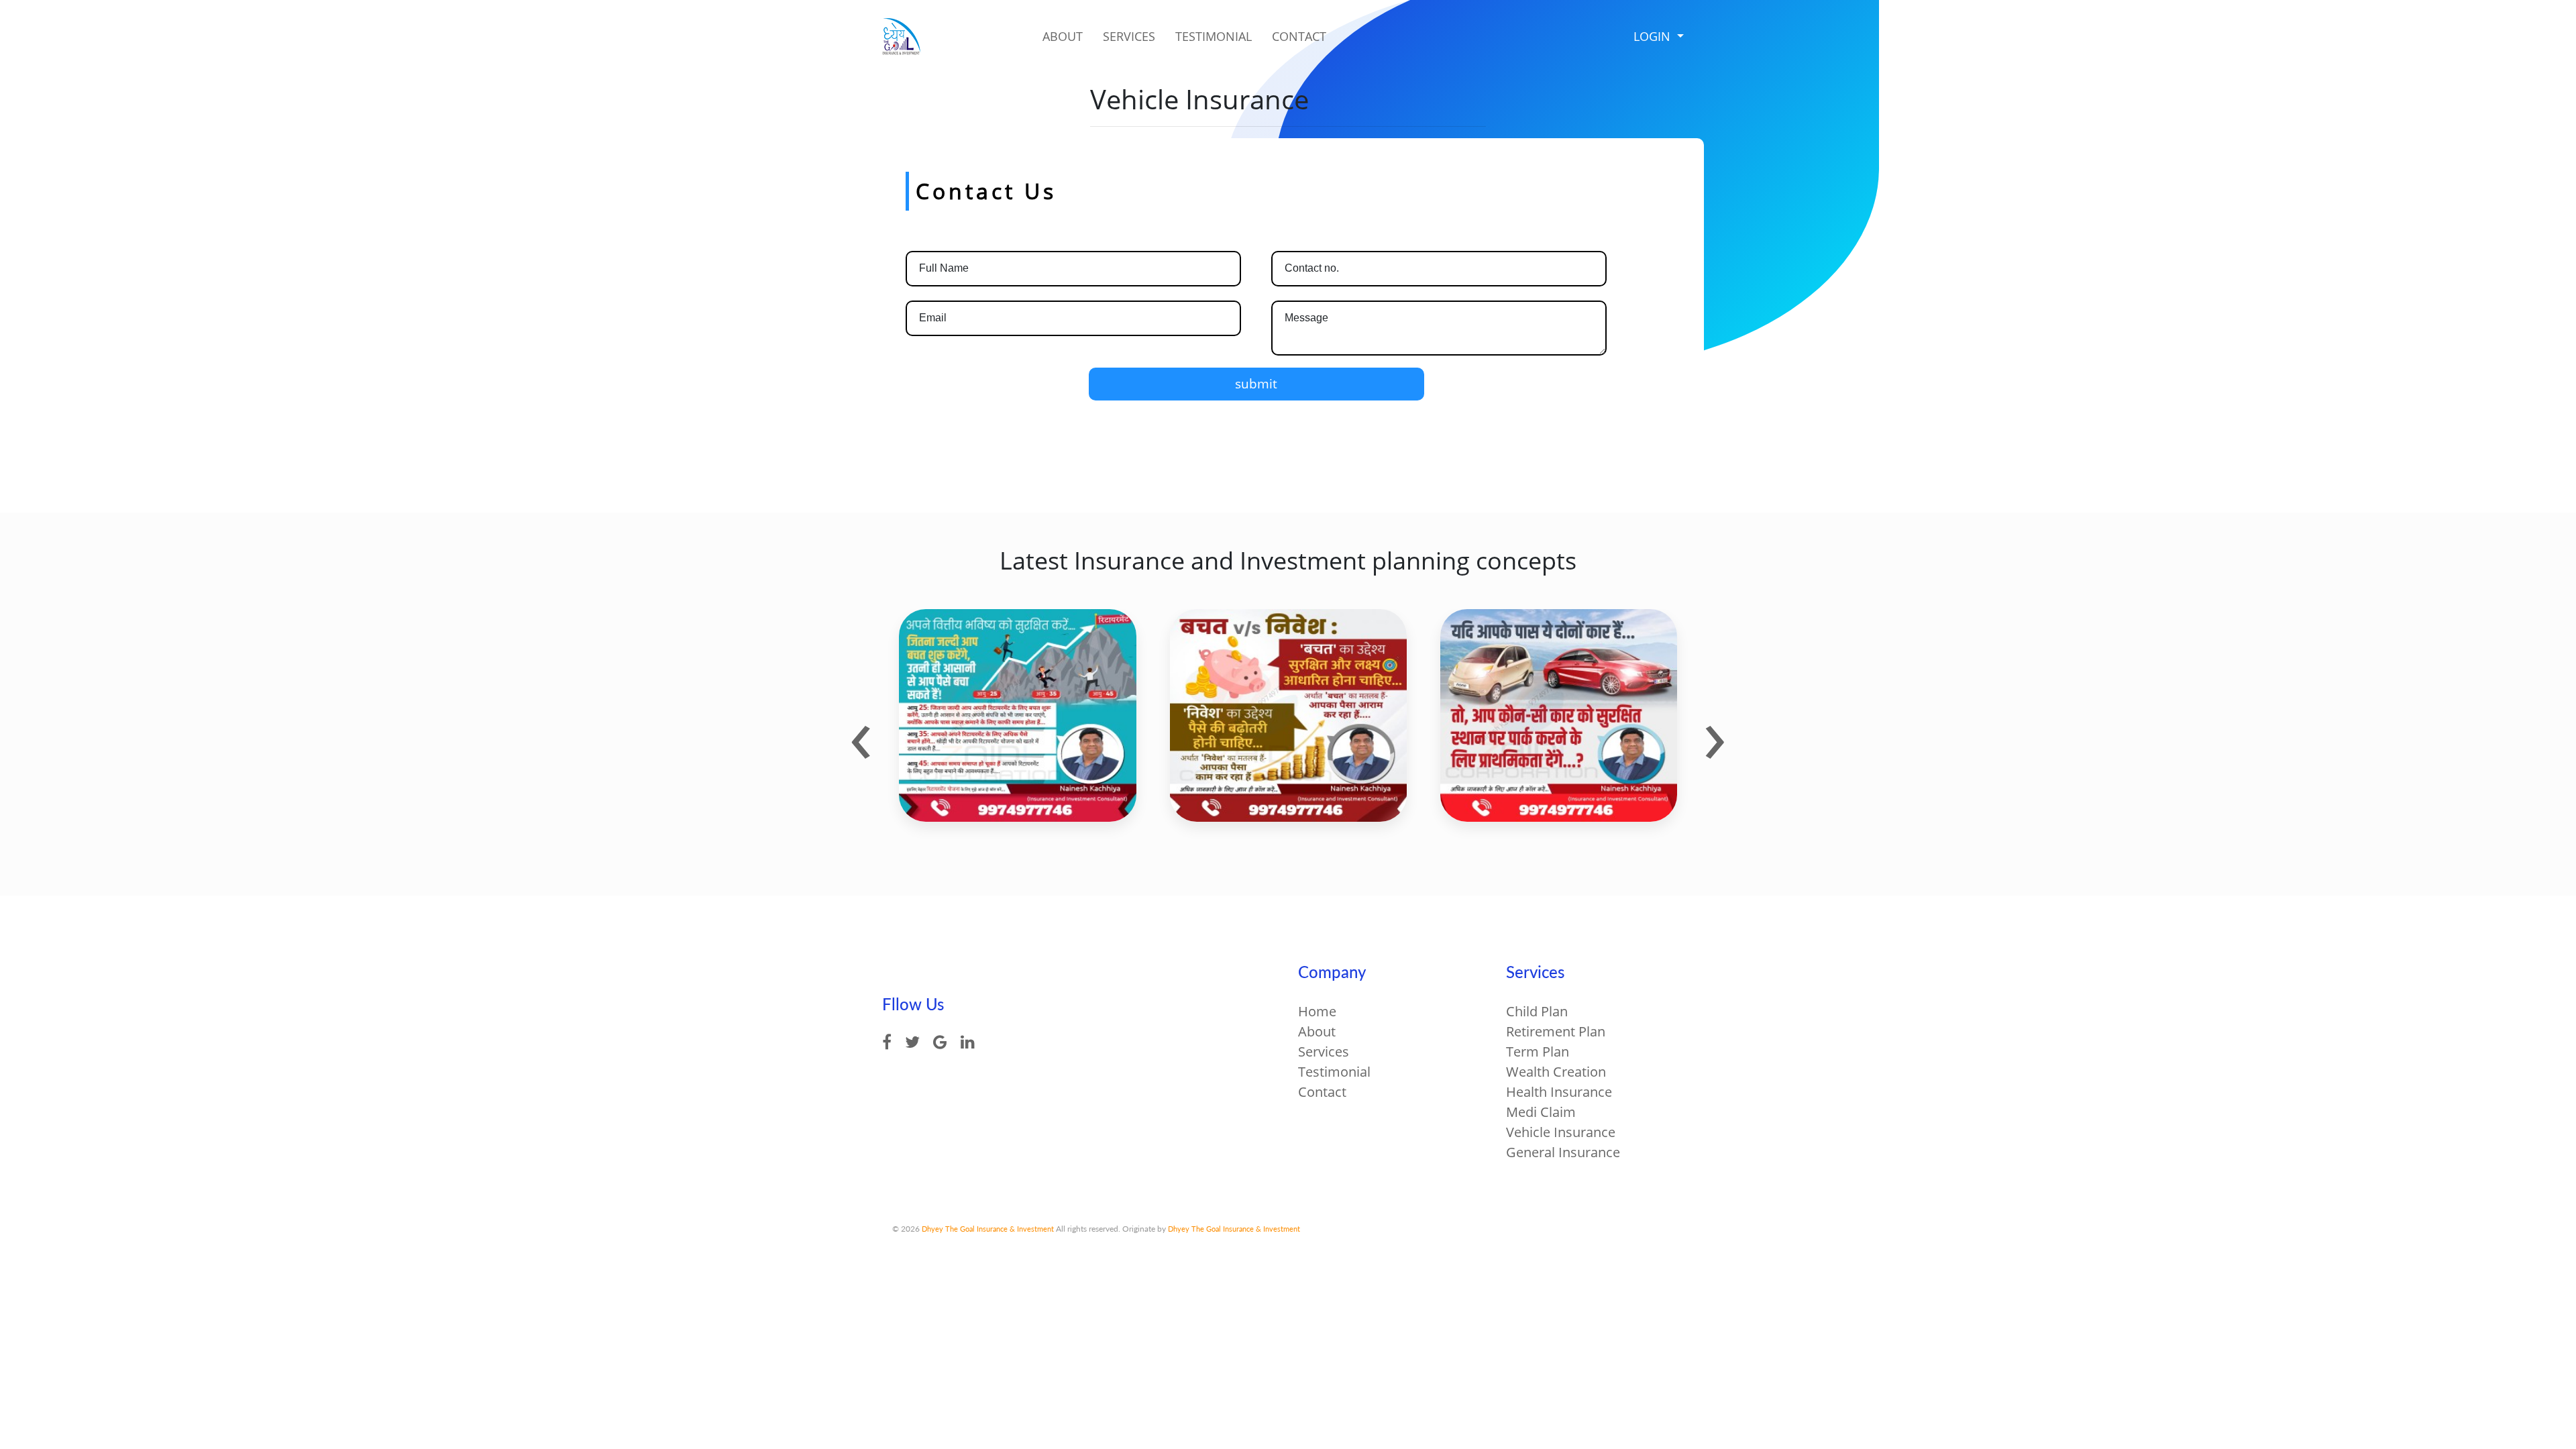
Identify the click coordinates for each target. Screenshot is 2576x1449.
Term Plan (1538, 1052)
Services (1129, 36)
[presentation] (861, 733)
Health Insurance (1559, 1092)
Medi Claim (1541, 1112)
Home (1317, 1011)
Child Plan (1537, 1011)
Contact (1299, 36)
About (1063, 36)
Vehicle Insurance (1561, 1132)
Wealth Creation (1556, 1072)
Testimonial (1214, 36)
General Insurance (1563, 1152)
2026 (910, 1229)
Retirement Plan (1556, 1031)
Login (1654, 36)
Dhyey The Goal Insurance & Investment (987, 1229)
